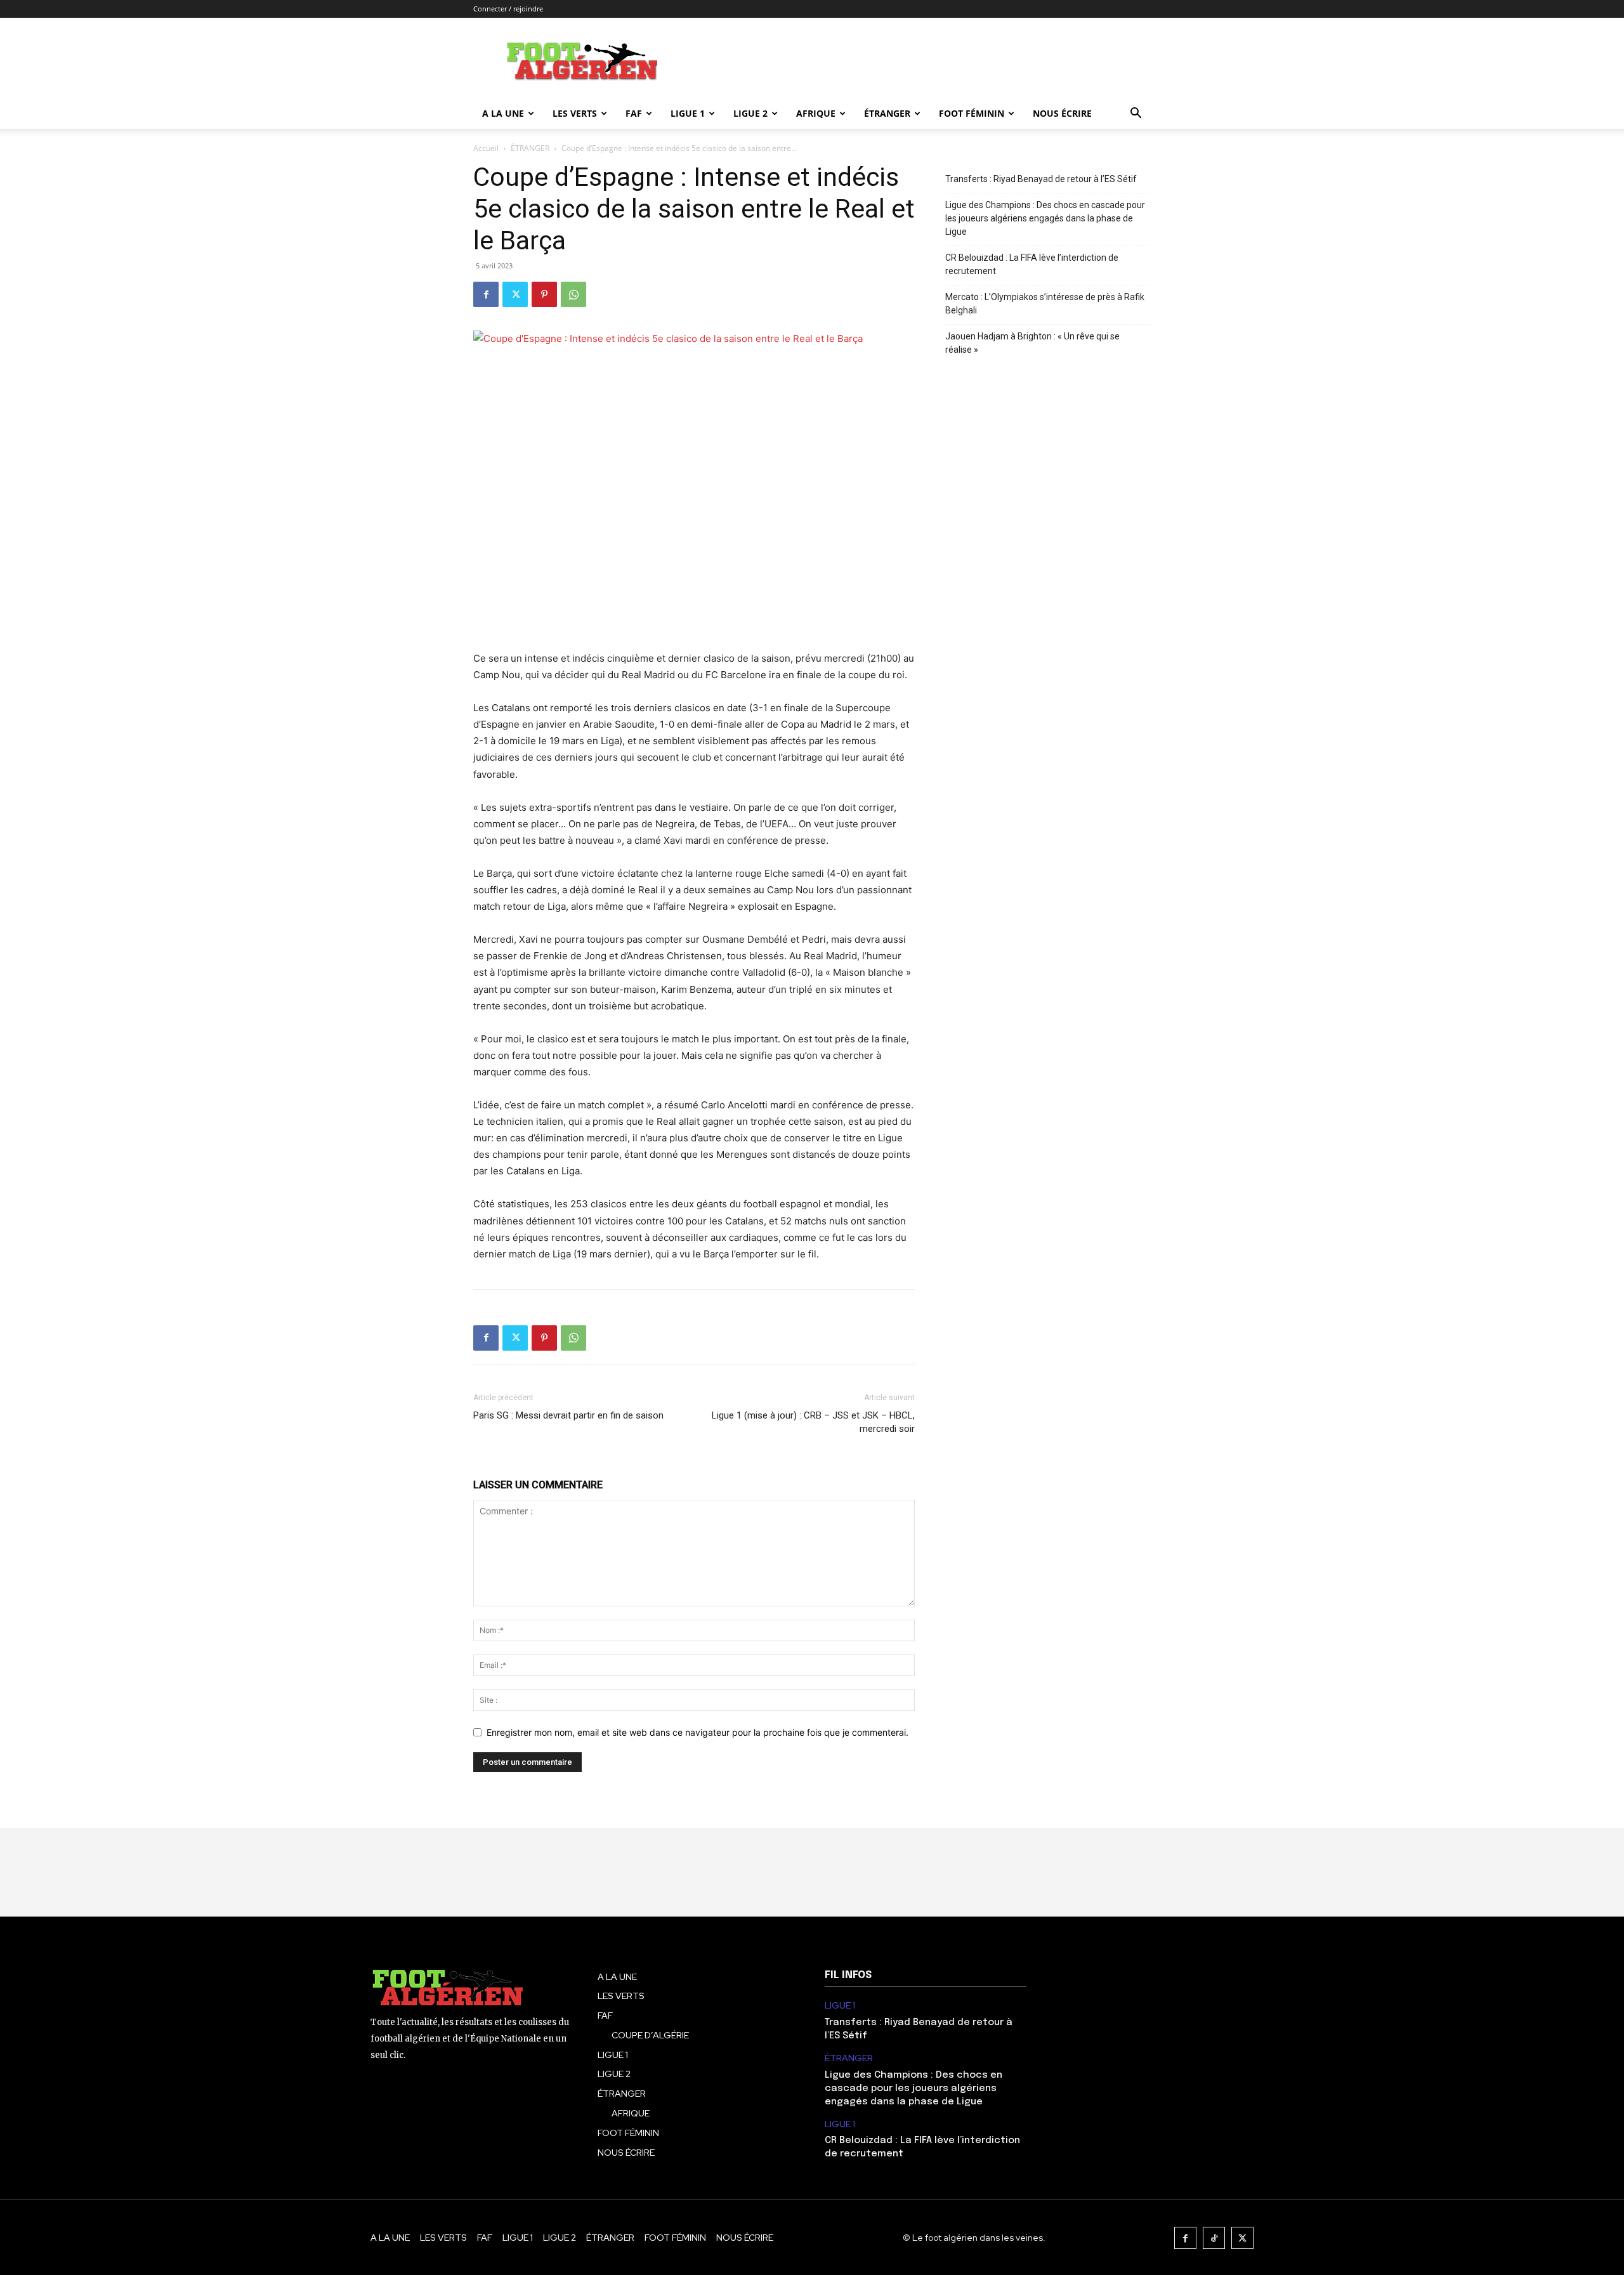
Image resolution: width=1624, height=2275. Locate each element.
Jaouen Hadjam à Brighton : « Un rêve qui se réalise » (1032, 343)
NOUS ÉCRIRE (1062, 113)
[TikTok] (1214, 2238)
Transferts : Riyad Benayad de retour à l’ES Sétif (1041, 179)
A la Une (503, 113)
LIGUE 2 (750, 113)
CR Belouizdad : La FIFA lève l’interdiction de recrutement (1032, 264)
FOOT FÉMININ (972, 113)
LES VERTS (575, 113)
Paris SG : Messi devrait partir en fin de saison (568, 1415)
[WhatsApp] (573, 294)
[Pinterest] (544, 294)
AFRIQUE (816, 113)
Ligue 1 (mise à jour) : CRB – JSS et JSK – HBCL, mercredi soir (813, 1422)
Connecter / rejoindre (508, 9)
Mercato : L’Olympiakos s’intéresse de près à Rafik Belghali (1045, 304)
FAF (634, 113)
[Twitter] (515, 294)
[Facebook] (486, 294)
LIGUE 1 (688, 113)
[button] (1136, 115)
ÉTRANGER (887, 113)
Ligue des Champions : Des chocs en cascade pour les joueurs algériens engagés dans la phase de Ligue (1045, 218)
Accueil (486, 148)
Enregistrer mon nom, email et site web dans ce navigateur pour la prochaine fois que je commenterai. (697, 1732)
